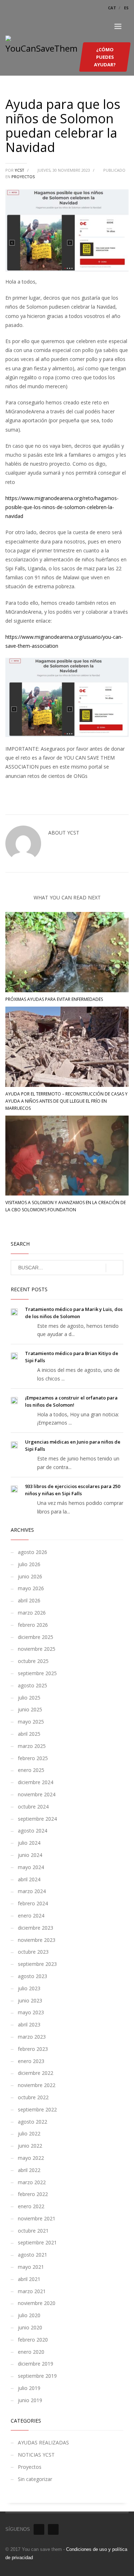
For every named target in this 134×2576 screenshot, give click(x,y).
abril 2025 (29, 1734)
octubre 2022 (33, 2097)
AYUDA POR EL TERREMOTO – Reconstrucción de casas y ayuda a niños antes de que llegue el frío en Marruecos (66, 1101)
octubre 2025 (33, 1661)
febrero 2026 (33, 1625)
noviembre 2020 (37, 2303)
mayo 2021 (31, 2267)
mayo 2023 (31, 2012)
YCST (20, 170)
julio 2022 (29, 2133)
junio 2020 (30, 2327)
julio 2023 (29, 1988)
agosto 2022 (33, 2122)
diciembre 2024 (36, 1782)
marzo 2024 (32, 1891)
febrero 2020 (33, 2340)
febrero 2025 (33, 1758)
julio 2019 (29, 2388)
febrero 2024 (33, 1903)
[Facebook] (39, 2529)
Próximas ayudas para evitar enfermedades (54, 999)
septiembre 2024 (37, 1819)
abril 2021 (29, 2279)
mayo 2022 (31, 2158)
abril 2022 (29, 2170)
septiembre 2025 (37, 1673)
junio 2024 (30, 1855)
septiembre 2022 (37, 2109)
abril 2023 (29, 2024)
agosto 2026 (33, 1552)
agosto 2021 (33, 2255)
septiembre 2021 (37, 2242)
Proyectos (23, 177)
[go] (115, 1268)
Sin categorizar (35, 2479)
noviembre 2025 (37, 1649)
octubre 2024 (33, 1807)
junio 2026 (30, 1576)
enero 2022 (31, 2206)
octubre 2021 (33, 2231)
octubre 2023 (33, 1952)
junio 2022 (30, 2146)
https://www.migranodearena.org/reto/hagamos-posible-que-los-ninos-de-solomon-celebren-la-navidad (62, 507)
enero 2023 (31, 2061)
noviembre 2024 (37, 1794)
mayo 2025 (31, 1722)
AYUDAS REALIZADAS (43, 2442)
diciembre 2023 (36, 1928)
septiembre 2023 (37, 1964)
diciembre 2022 (36, 2073)
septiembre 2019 (37, 2376)
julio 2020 (29, 2315)
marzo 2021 (32, 2291)
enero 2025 (31, 1770)
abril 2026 (29, 1600)
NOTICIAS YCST (36, 2455)
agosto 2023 (33, 1976)
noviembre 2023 (37, 1940)
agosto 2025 (33, 1685)
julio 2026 (29, 1564)
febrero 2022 (33, 2194)
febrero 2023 (33, 2049)
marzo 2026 (32, 1613)
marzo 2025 (32, 1746)
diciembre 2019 (36, 2364)
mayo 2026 (31, 1588)
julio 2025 (29, 1698)
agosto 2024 (33, 1831)
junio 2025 (30, 1709)
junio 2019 (30, 2400)
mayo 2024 (31, 1867)
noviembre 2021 (37, 2218)
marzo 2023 (32, 2037)
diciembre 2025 (36, 1637)
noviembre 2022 (37, 2085)
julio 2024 (29, 1843)
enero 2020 (31, 2352)
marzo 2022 (32, 2182)
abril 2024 (29, 1879)
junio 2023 (30, 2000)
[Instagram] (53, 2529)
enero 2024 (31, 1916)
